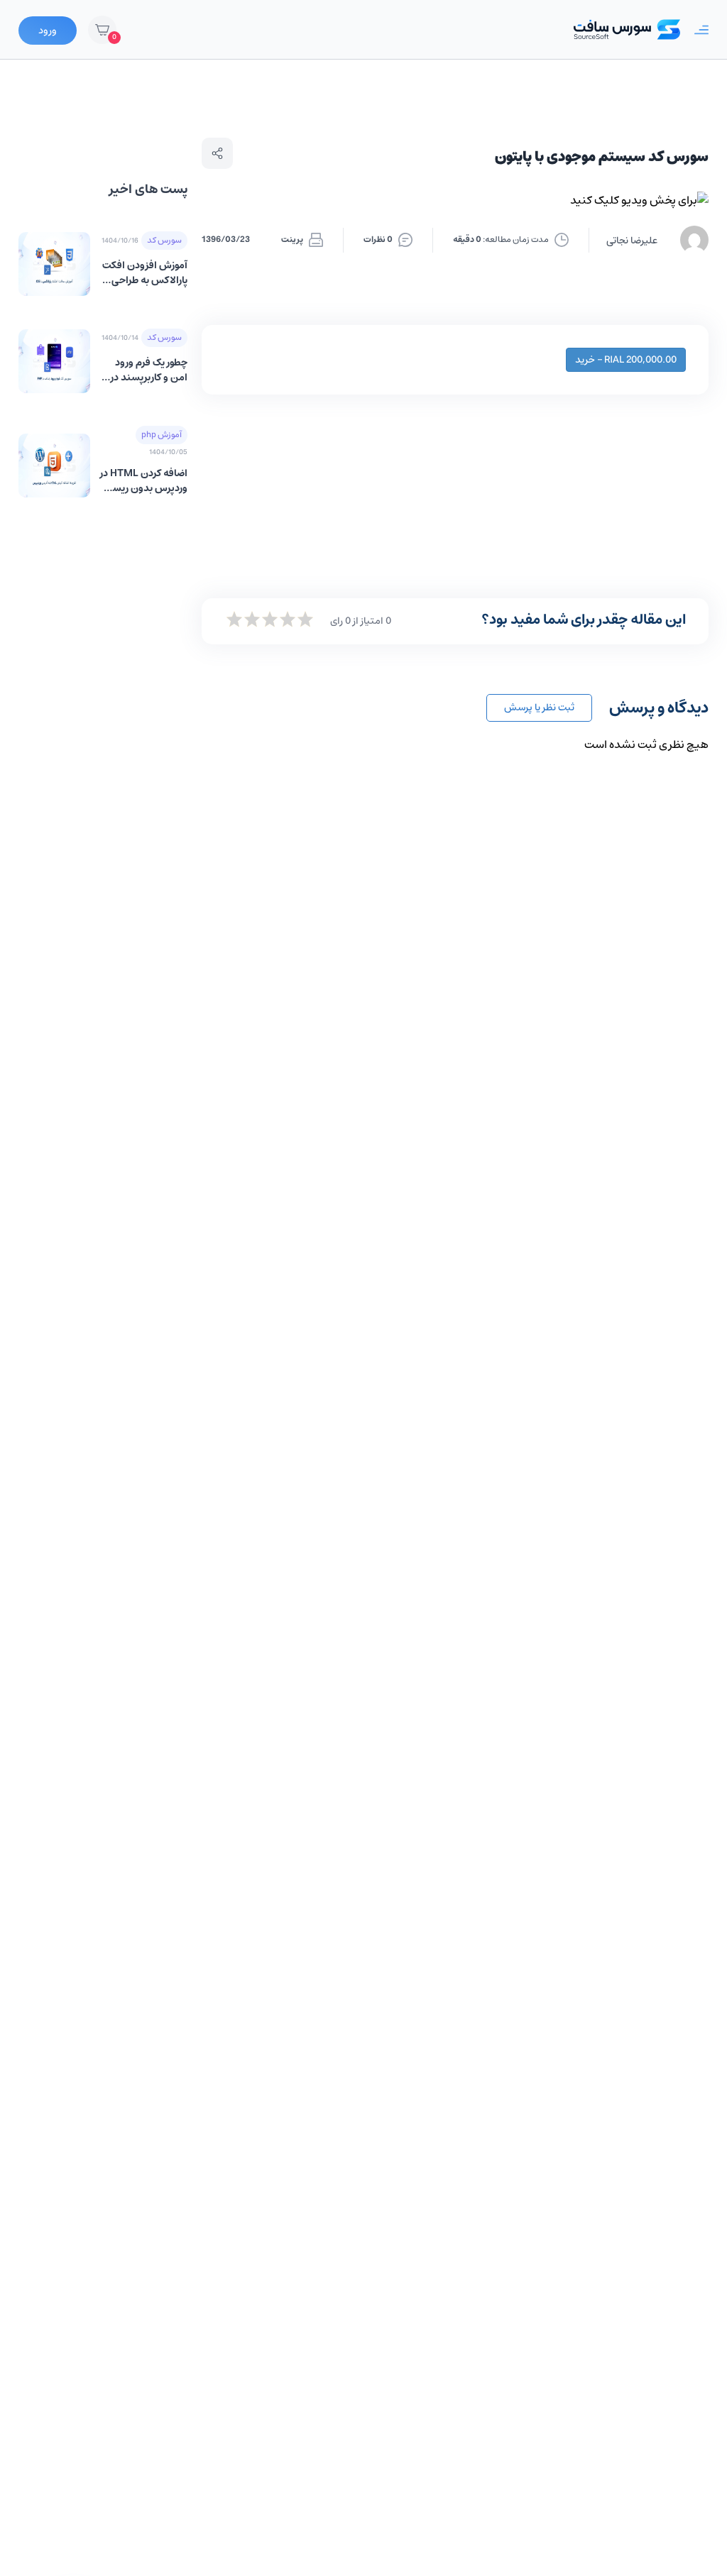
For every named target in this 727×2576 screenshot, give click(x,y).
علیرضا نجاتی (632, 241)
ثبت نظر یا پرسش (539, 708)
